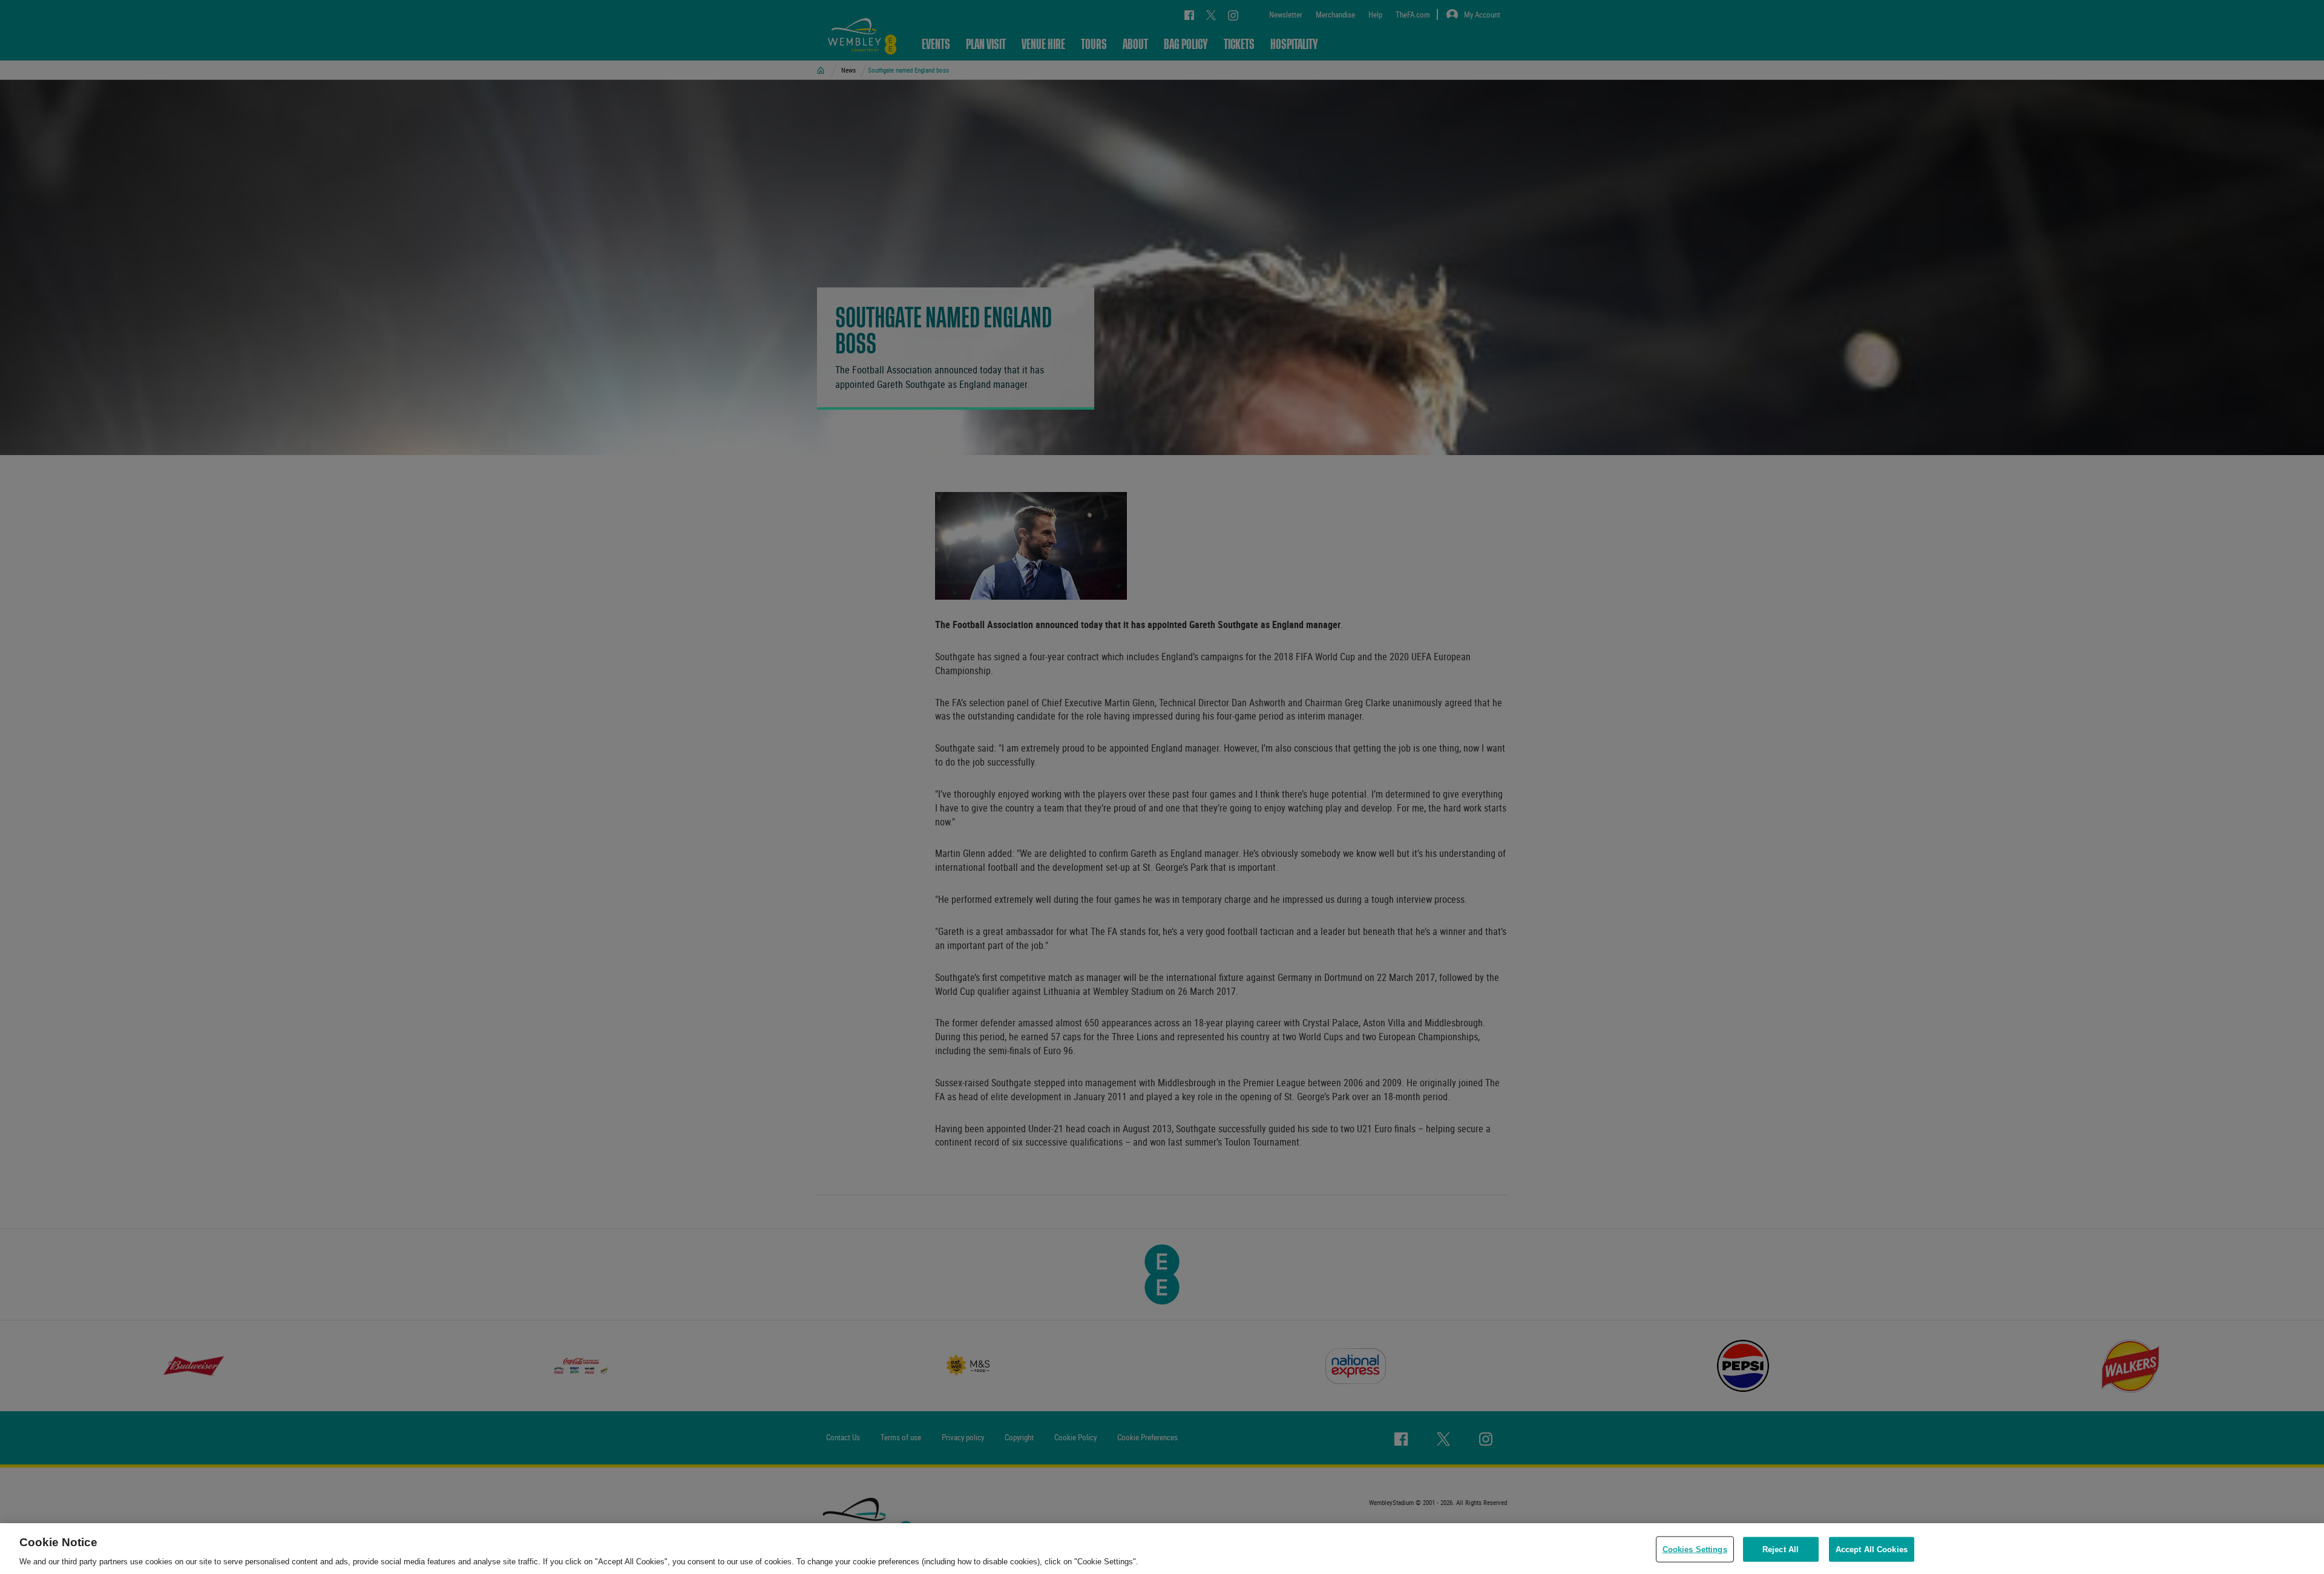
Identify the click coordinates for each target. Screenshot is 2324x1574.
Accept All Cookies (1872, 1549)
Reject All (1781, 1549)
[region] (1162, 1549)
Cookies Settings (1695, 1549)
